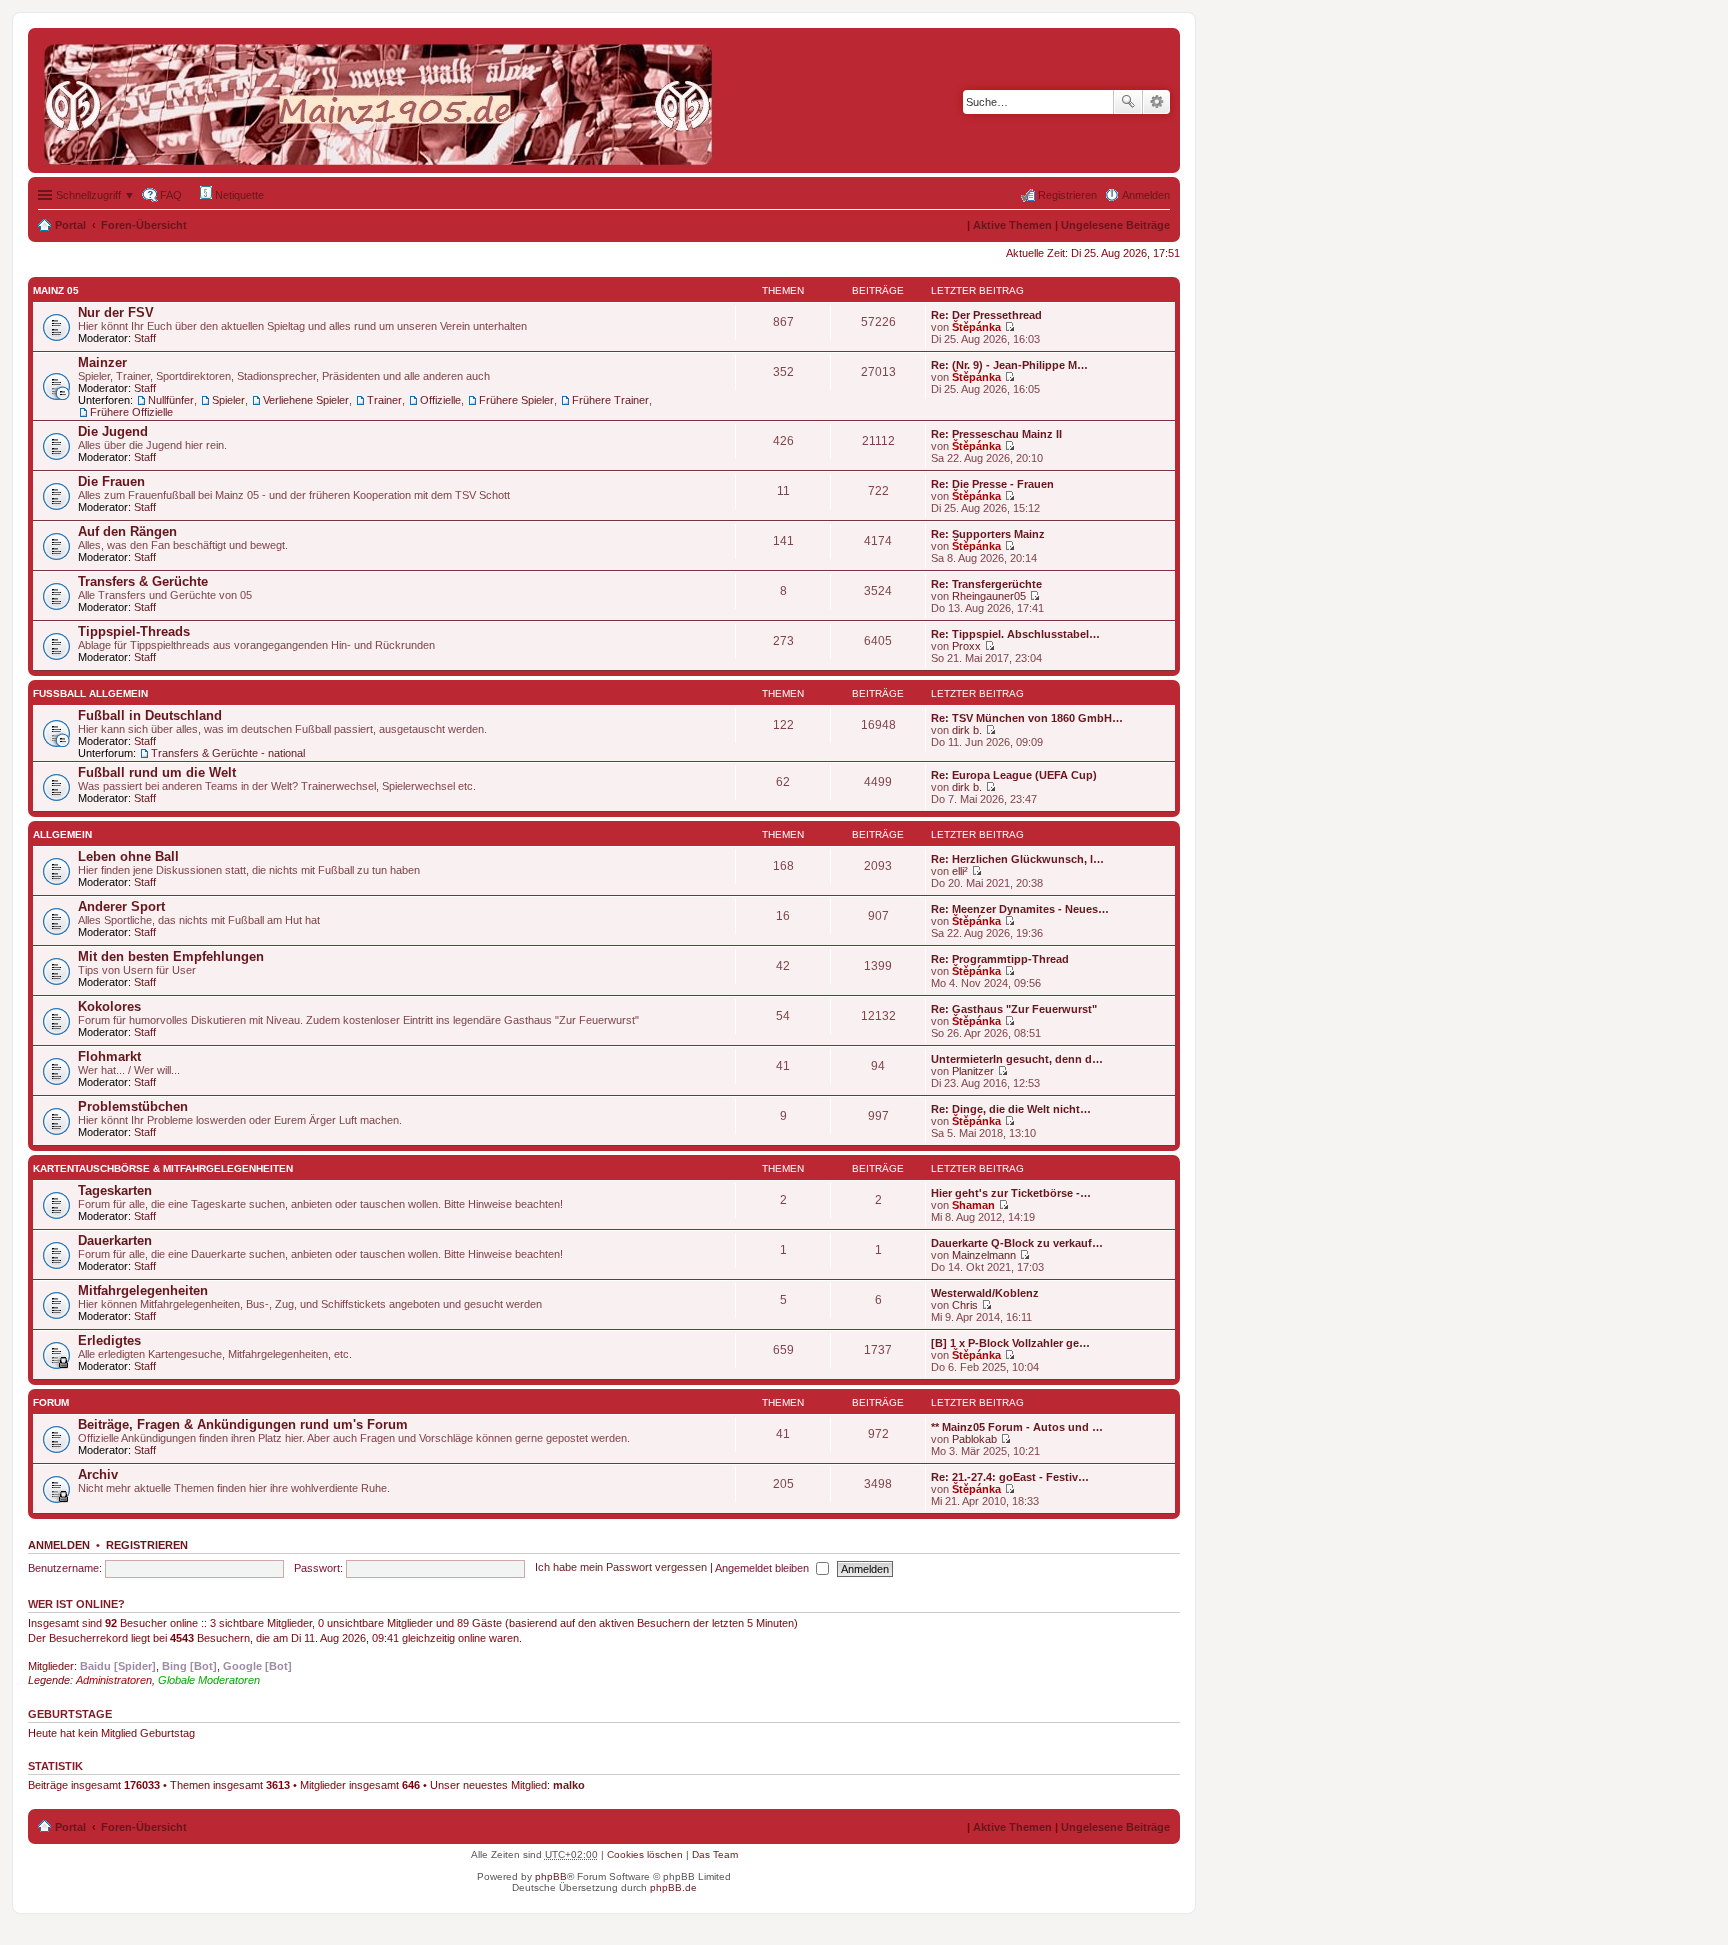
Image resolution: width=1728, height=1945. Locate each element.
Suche (1128, 102)
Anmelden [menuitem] (1146, 195)
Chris (965, 1305)
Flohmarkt (109, 1056)
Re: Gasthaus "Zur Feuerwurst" (1014, 1009)
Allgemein (62, 834)
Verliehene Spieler (306, 400)
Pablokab (974, 1439)
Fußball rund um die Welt (157, 772)
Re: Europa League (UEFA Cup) (1014, 775)
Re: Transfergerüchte (986, 584)
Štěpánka (976, 327)
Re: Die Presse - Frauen (992, 484)
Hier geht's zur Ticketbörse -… (1011, 1193)
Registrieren (147, 1545)
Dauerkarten (115, 1240)
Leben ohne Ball (128, 856)
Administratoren (114, 1680)
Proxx (966, 646)
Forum (51, 1402)
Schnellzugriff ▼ (95, 195)
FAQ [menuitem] (171, 195)
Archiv (98, 1474)
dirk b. (967, 730)
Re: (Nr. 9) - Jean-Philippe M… (1009, 365)
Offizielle (440, 400)
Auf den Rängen (127, 531)
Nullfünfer (171, 400)
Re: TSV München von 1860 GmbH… (1027, 718)
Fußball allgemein (90, 693)
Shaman (973, 1205)
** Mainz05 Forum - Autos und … (1017, 1427)
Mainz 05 (56, 290)
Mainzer (102, 362)
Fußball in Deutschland (150, 715)
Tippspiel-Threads (134, 631)
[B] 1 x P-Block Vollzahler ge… (1010, 1343)
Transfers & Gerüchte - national (228, 753)
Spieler (228, 400)
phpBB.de (673, 1887)
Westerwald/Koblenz (985, 1293)
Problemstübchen (133, 1106)
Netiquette (238, 195)
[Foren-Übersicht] (383, 100)
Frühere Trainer (610, 400)
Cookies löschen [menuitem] (645, 1854)
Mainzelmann (984, 1255)
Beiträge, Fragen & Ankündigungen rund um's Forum (243, 1424)
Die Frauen (111, 481)
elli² (960, 871)
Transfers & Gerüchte (143, 581)
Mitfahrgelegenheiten (143, 1290)
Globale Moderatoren (209, 1680)
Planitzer (973, 1071)
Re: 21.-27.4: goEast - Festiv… (1010, 1477)
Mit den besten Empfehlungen (171, 956)
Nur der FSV (116, 312)
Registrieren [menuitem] (1067, 195)
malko (569, 1785)
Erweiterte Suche (1156, 102)
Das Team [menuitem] (715, 1854)
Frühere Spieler (516, 400)
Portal (70, 225)
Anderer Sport (121, 906)
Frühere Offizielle (131, 412)
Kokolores (109, 1006)
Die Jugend (113, 431)
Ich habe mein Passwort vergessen (621, 1568)
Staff (145, 338)
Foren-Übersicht (144, 225)
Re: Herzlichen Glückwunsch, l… (1017, 859)
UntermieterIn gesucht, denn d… (1017, 1059)
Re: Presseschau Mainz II (996, 434)
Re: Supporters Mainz (988, 534)
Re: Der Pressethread (986, 315)
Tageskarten (115, 1190)
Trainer (384, 400)
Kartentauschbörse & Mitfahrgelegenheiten (163, 1168)
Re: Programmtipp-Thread (1000, 959)
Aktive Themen (1012, 225)
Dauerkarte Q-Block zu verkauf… (1017, 1243)
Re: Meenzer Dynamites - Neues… (1020, 909)
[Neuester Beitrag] (1009, 327)
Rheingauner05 (989, 596)
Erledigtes (109, 1340)
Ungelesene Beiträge (1115, 225)
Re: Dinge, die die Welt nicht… (1011, 1109)
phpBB (551, 1876)
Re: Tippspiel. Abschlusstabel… (1015, 634)
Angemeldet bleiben (763, 1568)
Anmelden (59, 1545)
